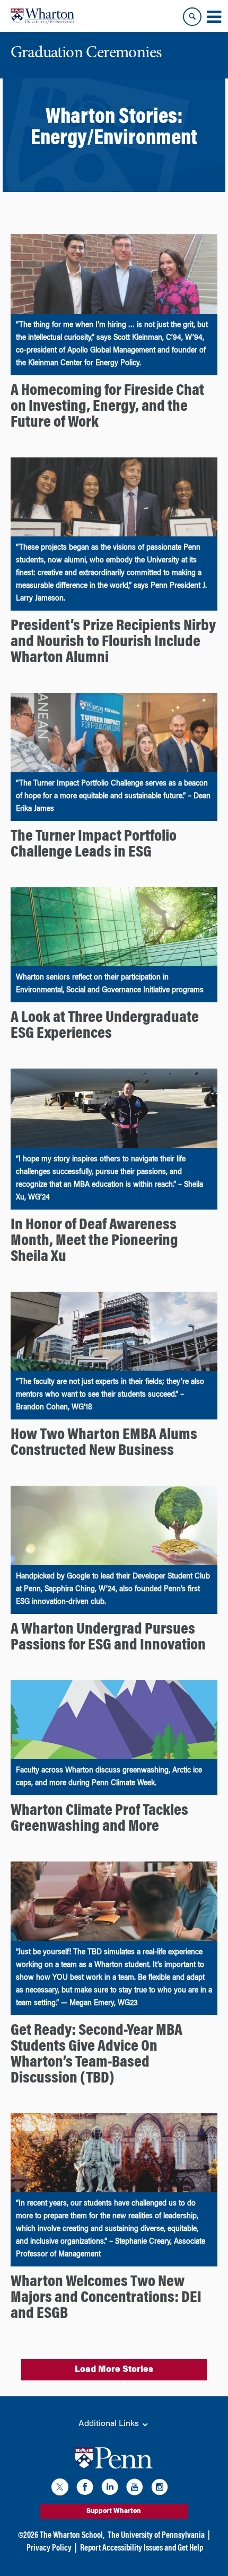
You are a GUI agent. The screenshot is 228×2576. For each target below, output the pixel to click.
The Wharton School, (72, 2536)
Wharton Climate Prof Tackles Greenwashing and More (99, 1819)
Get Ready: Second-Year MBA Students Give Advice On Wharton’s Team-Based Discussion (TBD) (97, 2055)
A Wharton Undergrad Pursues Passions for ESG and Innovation (108, 1638)
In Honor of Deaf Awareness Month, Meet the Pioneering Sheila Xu (94, 1241)
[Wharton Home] (42, 16)
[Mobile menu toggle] (214, 17)
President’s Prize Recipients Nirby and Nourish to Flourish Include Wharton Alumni (113, 642)
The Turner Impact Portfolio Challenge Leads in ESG (94, 845)
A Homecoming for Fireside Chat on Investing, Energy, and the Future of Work (107, 407)
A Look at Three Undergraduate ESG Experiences (105, 1026)
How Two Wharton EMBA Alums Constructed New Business (104, 1443)
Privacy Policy (49, 2548)
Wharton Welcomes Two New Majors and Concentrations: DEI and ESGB (106, 2298)
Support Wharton (114, 2511)
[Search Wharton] (192, 17)
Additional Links (110, 2424)
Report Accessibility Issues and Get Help (142, 2548)
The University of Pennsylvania (156, 2536)
